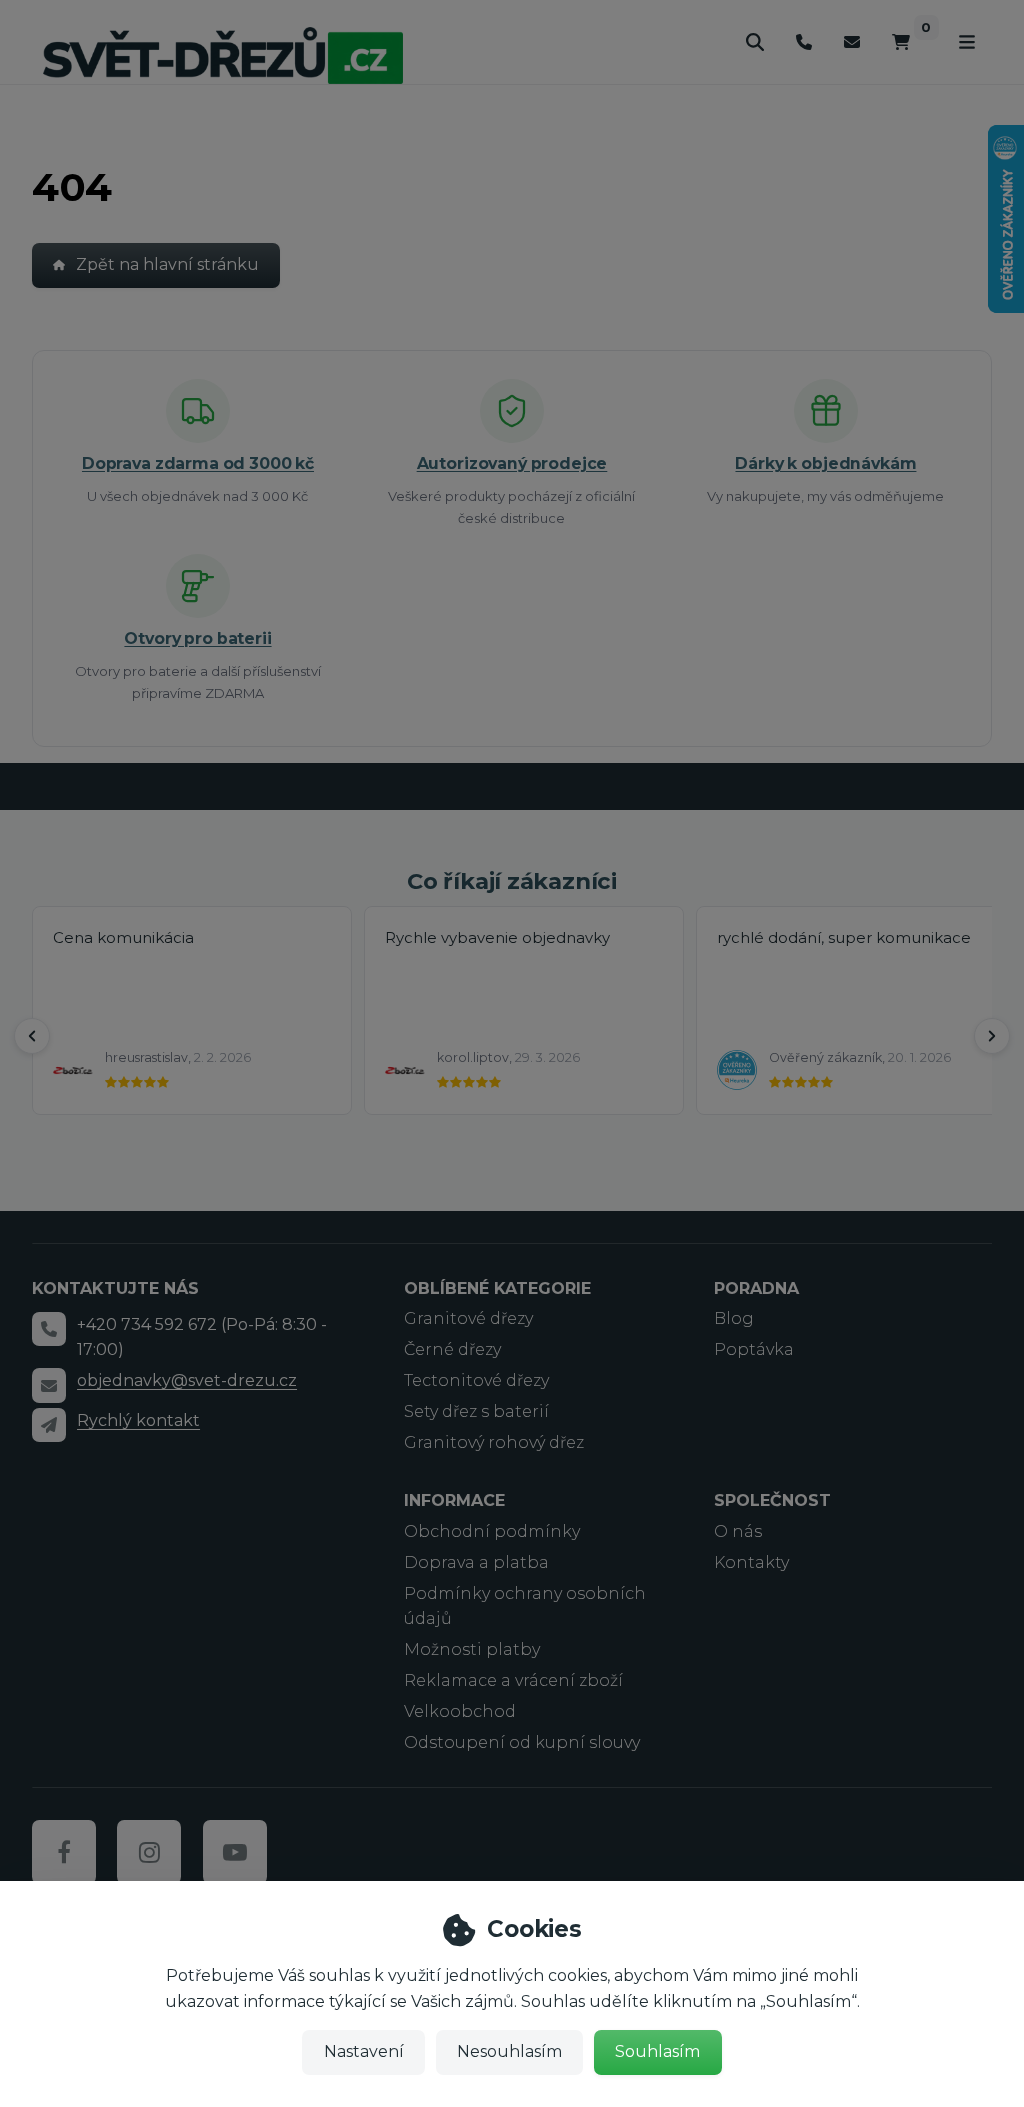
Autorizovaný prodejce (512, 463)
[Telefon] (804, 42)
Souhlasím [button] (657, 2051)
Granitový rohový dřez (494, 1442)
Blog (734, 1318)
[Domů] (223, 55)
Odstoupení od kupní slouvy (522, 1742)
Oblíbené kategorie (497, 1288)
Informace (454, 1500)
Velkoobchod (460, 1711)
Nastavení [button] (364, 2051)
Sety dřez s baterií (476, 1411)
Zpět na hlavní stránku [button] (167, 264)
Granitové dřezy (468, 1318)
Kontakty (751, 1562)
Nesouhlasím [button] (509, 2051)
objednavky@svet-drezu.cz (187, 1380)
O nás (738, 1531)
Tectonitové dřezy (476, 1380)
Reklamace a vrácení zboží (513, 1680)
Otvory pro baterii (197, 638)
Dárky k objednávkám (825, 463)
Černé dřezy (452, 1349)
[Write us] (49, 1425)
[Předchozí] (32, 1036)
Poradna (756, 1288)
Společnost (772, 1500)
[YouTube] (235, 1852)
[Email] (852, 42)
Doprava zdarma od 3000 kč (198, 463)
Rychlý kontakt (138, 1420)
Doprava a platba (476, 1562)
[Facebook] (64, 1852)
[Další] (992, 1036)
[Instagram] (149, 1852)
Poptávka (754, 1349)
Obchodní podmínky (492, 1531)
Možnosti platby (472, 1649)
